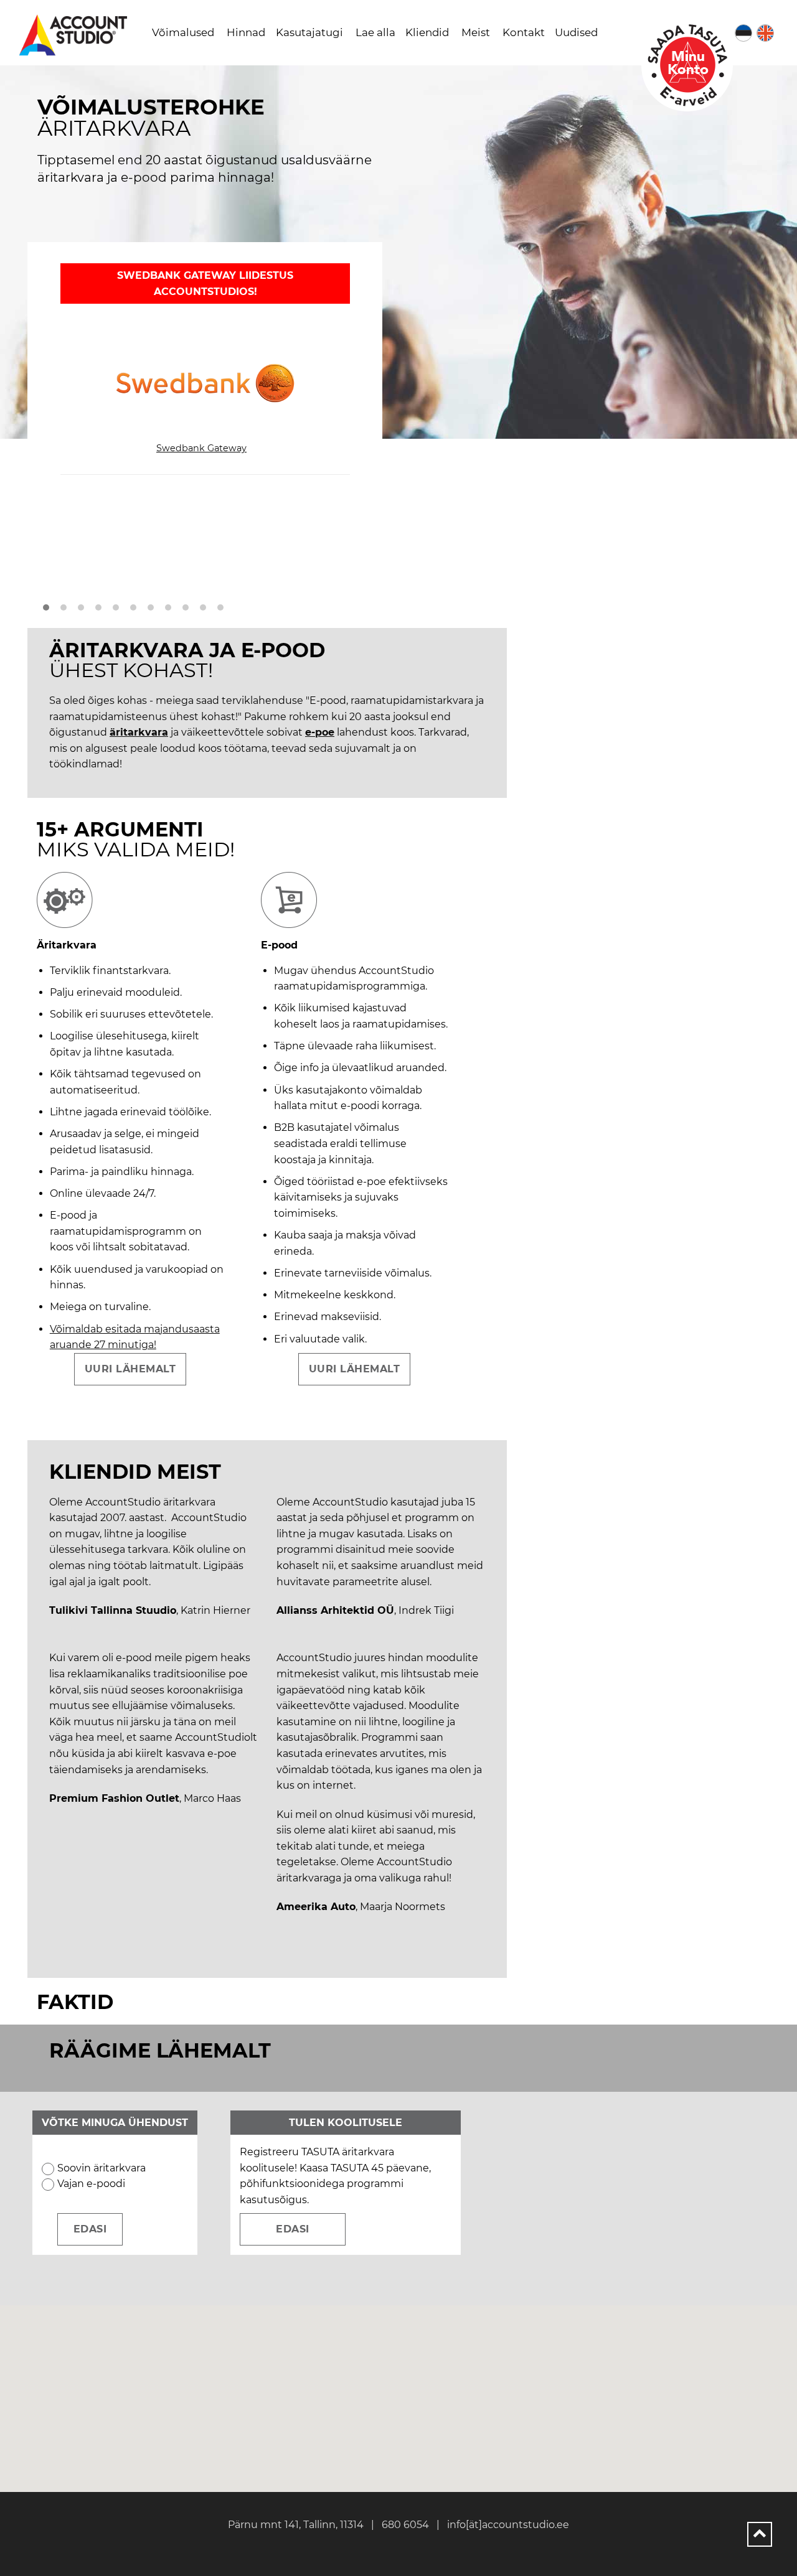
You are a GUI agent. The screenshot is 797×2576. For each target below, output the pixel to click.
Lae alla (375, 32)
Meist (476, 32)
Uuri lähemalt (130, 1369)
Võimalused (183, 32)
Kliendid (427, 32)
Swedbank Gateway (201, 448)
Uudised (576, 32)
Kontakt (524, 32)
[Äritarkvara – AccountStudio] (75, 35)
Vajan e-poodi (91, 2184)
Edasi (292, 2229)
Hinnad (246, 32)
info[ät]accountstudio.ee (508, 2525)
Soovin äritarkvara (101, 2168)
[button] (46, 608)
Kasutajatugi (309, 32)
